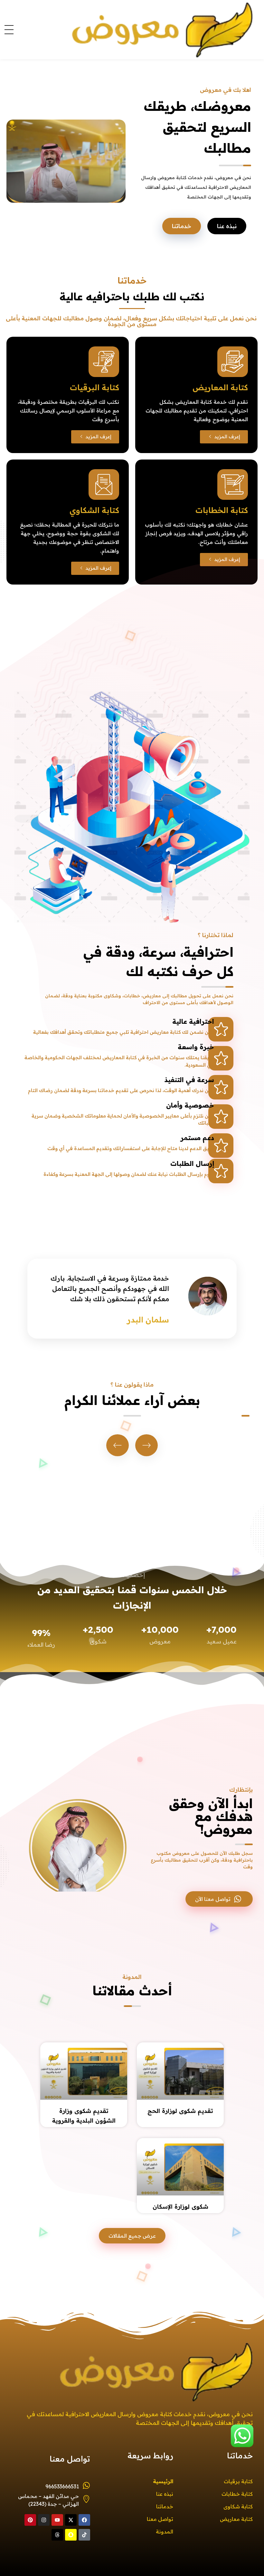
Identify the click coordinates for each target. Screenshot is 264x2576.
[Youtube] (57, 2520)
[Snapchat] (71, 2535)
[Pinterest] (30, 2520)
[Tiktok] (84, 2535)
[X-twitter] (71, 2520)
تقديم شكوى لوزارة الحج (180, 2111)
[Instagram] (44, 2520)
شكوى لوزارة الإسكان (180, 2207)
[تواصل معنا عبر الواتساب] (242, 2435)
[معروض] (140, 29)
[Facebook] (84, 2520)
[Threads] (57, 2535)
